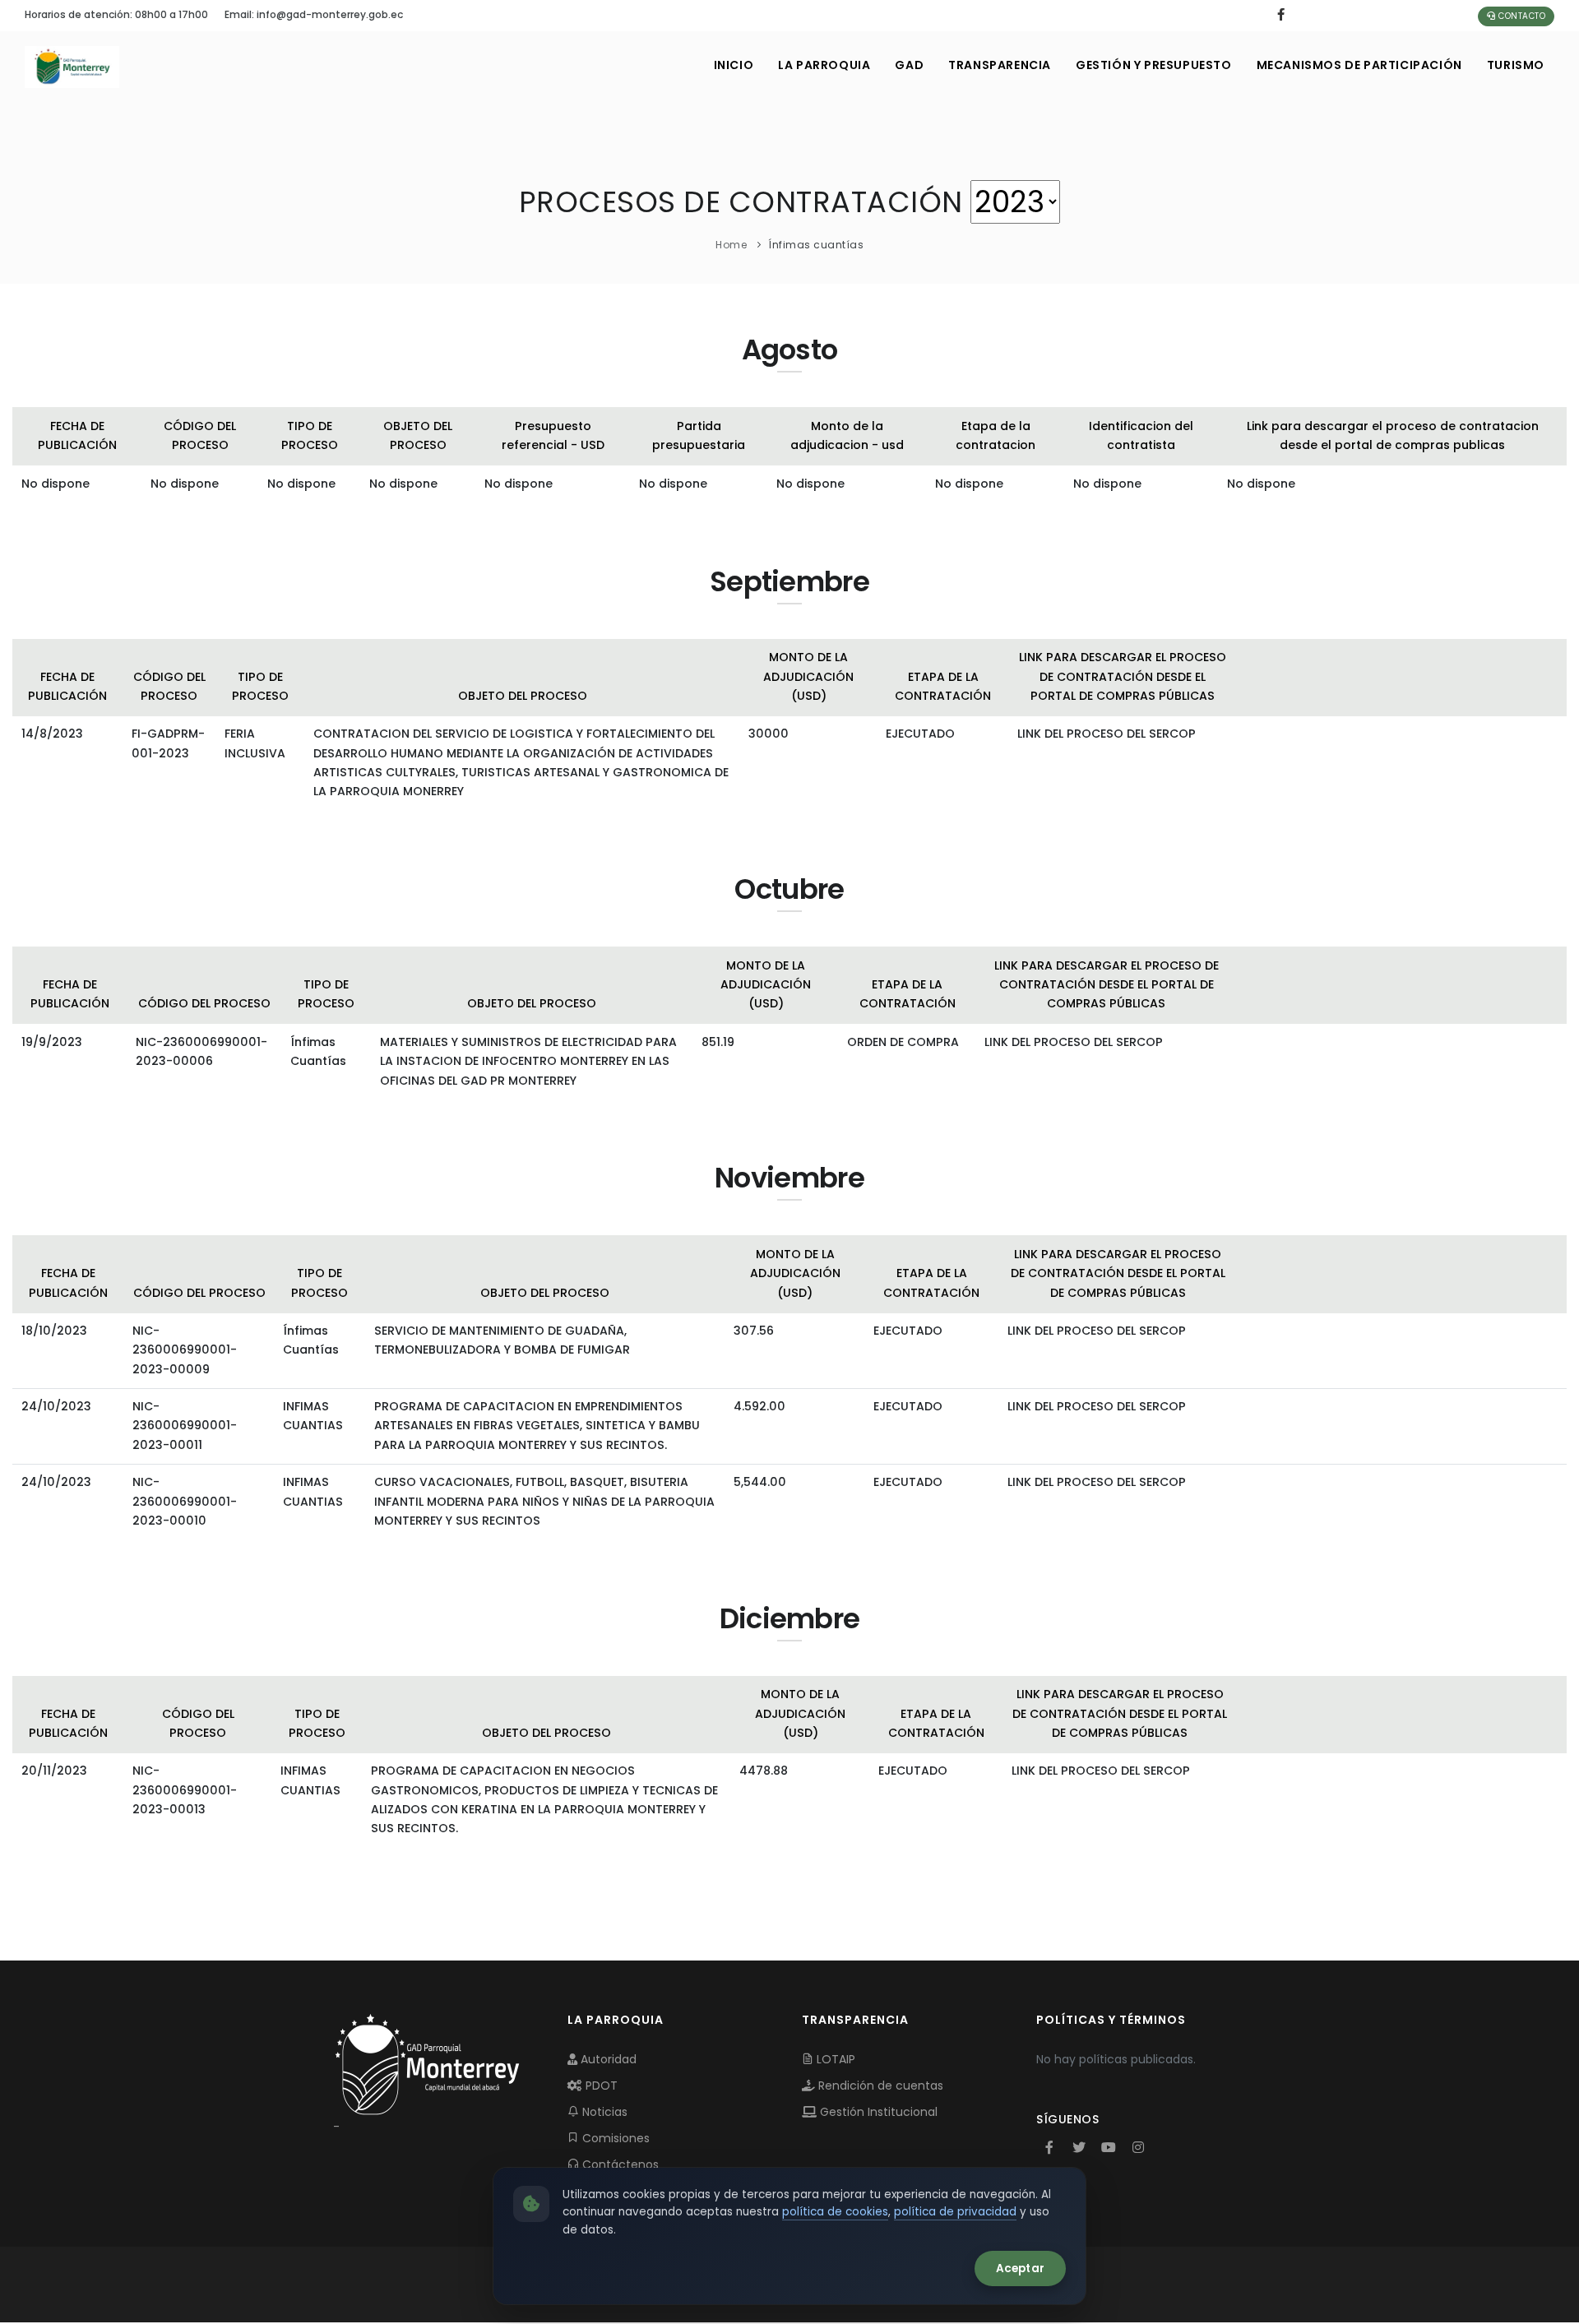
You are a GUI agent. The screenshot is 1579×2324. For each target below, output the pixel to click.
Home (731, 245)
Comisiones (614, 2138)
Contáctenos (619, 2164)
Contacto (1521, 16)
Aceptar (1020, 2268)
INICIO (734, 65)
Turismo (1516, 65)
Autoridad (607, 2059)
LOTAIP (834, 2059)
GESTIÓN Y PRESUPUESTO (1154, 65)
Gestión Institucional (877, 2112)
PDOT (600, 2086)
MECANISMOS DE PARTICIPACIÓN (1359, 65)
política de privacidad (955, 2212)
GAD (909, 65)
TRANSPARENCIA (1000, 65)
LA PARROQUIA (824, 65)
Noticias (603, 2112)
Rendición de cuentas (879, 2086)
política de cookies (835, 2212)
